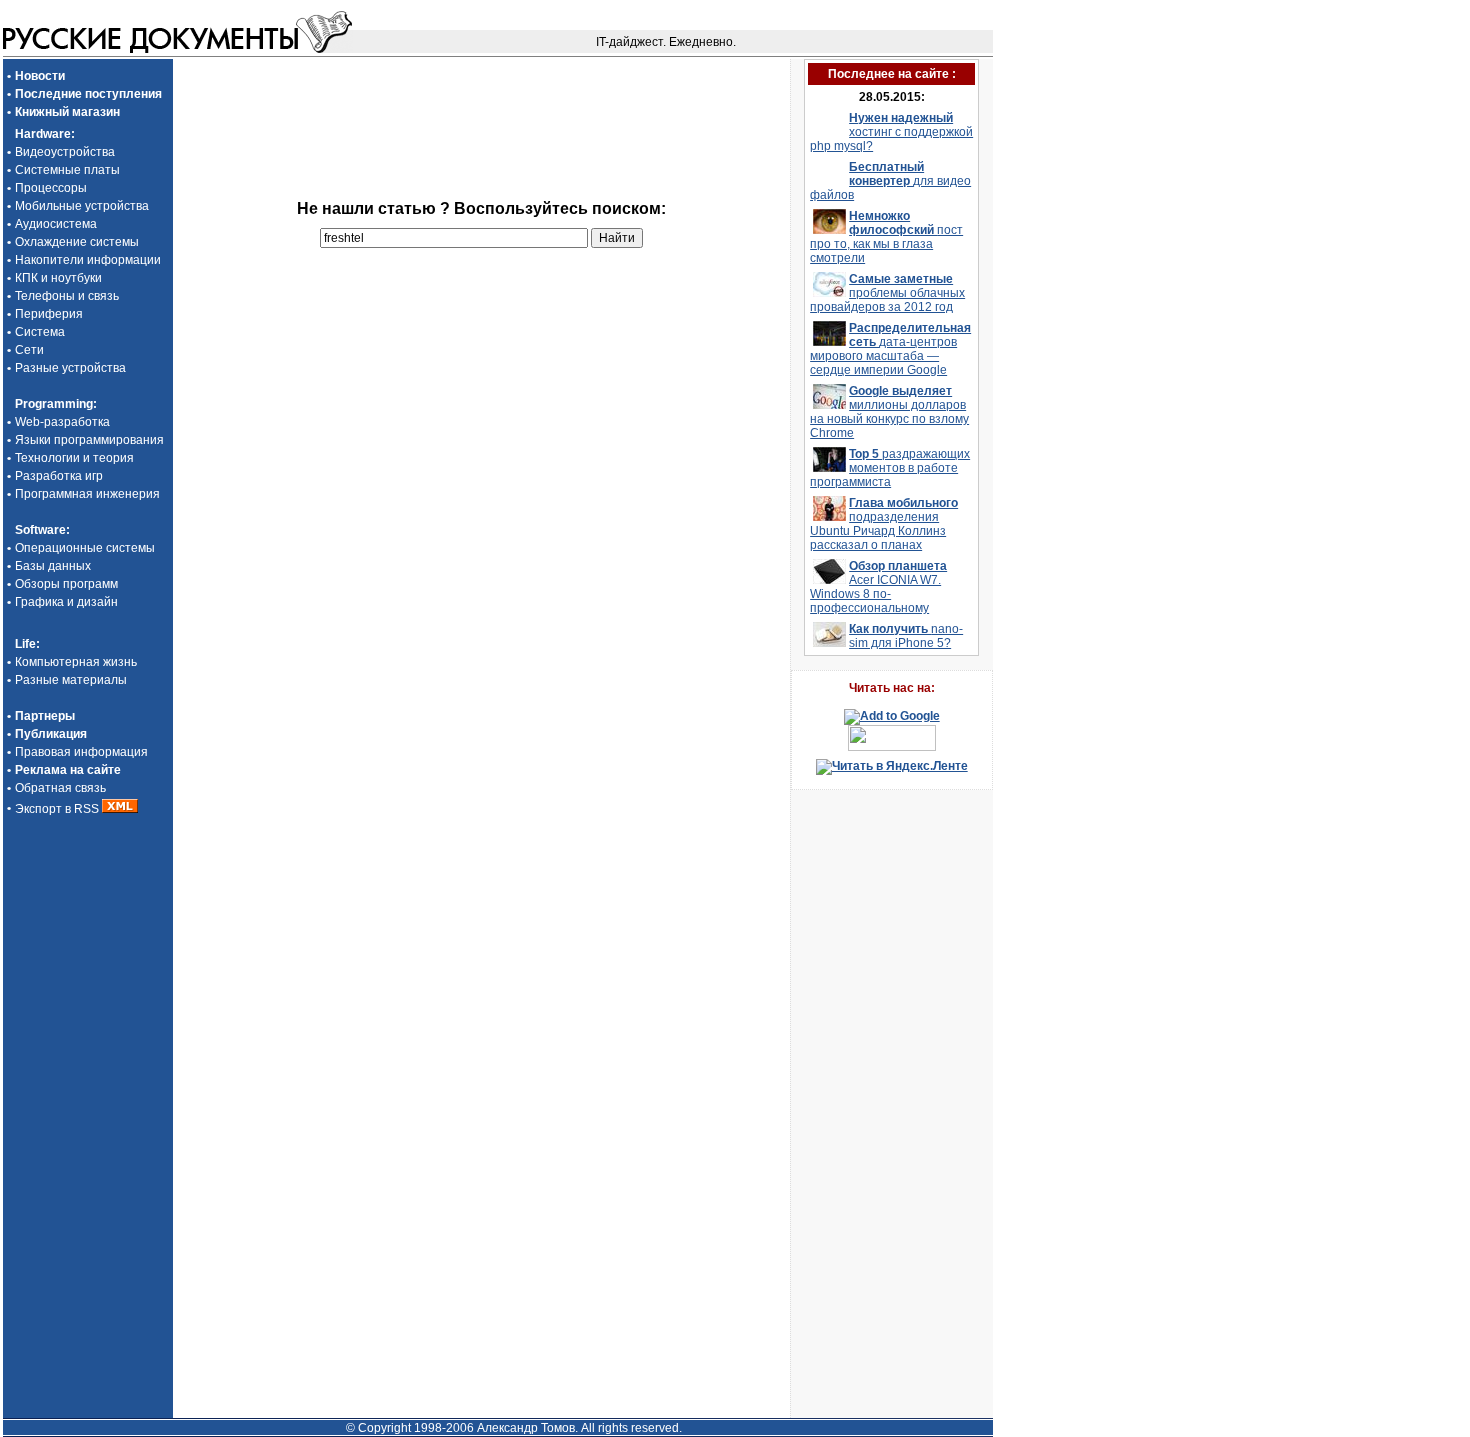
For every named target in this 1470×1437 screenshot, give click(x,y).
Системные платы (67, 170)
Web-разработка (62, 422)
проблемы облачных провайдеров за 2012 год (887, 293)
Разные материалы (71, 680)
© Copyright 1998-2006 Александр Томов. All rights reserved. (514, 1428)
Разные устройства (70, 368)
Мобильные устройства (82, 206)
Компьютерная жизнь (76, 662)
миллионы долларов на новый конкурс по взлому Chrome (889, 412)
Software (40, 530)
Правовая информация (81, 752)
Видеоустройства (65, 152)
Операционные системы (85, 548)
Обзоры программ (66, 584)
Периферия (49, 314)
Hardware (43, 134)
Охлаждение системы (77, 242)
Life (25, 644)
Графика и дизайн (66, 602)
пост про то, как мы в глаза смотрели (886, 237)
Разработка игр (59, 476)
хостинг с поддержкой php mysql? (891, 132)
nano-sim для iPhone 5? (906, 636)
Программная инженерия (87, 494)
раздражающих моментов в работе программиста (890, 468)
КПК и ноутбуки (58, 278)
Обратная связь (60, 788)
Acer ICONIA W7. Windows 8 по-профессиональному (878, 587)
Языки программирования (89, 440)
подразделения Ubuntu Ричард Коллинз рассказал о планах (884, 524)
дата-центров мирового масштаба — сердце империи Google (890, 349)
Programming (54, 404)
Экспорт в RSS (58, 809)
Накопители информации (88, 260)
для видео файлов (890, 181)
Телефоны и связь (67, 296)
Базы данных (53, 566)
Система (40, 332)
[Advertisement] (481, 89)
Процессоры (51, 188)
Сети (29, 350)
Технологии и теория (74, 458)
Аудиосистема (56, 224)
